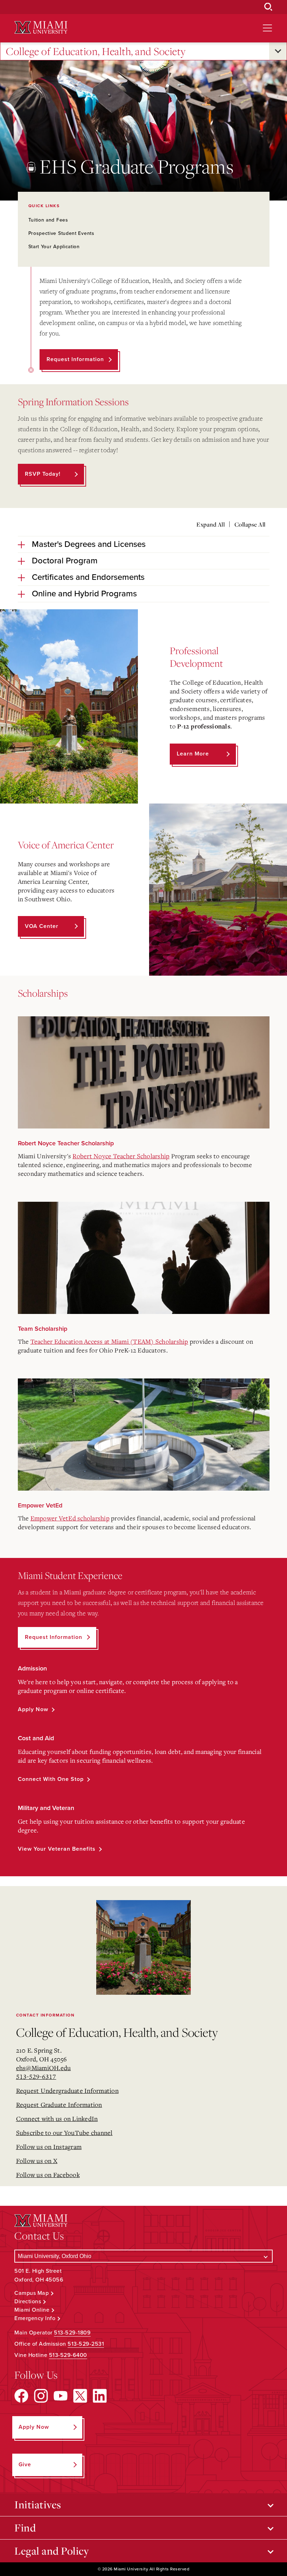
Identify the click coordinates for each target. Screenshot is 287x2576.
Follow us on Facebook (48, 2175)
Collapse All (250, 524)
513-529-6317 (36, 2076)
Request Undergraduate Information (67, 2090)
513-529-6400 (68, 2355)
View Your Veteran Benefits (57, 1849)
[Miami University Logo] (41, 28)
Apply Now (33, 1709)
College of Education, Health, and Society (96, 51)
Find (25, 2528)
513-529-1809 (72, 2333)
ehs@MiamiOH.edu (44, 2068)
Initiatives (38, 2504)
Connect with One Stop (51, 1779)
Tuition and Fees (48, 220)
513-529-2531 (86, 2344)
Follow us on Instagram (49, 2147)
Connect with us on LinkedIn (57, 2119)
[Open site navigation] (267, 28)
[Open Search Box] (268, 7)
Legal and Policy (52, 2551)
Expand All (211, 524)
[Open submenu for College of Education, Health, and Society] (278, 51)
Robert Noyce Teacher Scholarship (121, 1156)
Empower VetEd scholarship (70, 1518)
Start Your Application (54, 247)
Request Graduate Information (59, 2104)
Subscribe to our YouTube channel (64, 2133)
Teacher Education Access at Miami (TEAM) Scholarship (109, 1341)
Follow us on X (37, 2161)
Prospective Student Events (61, 233)
